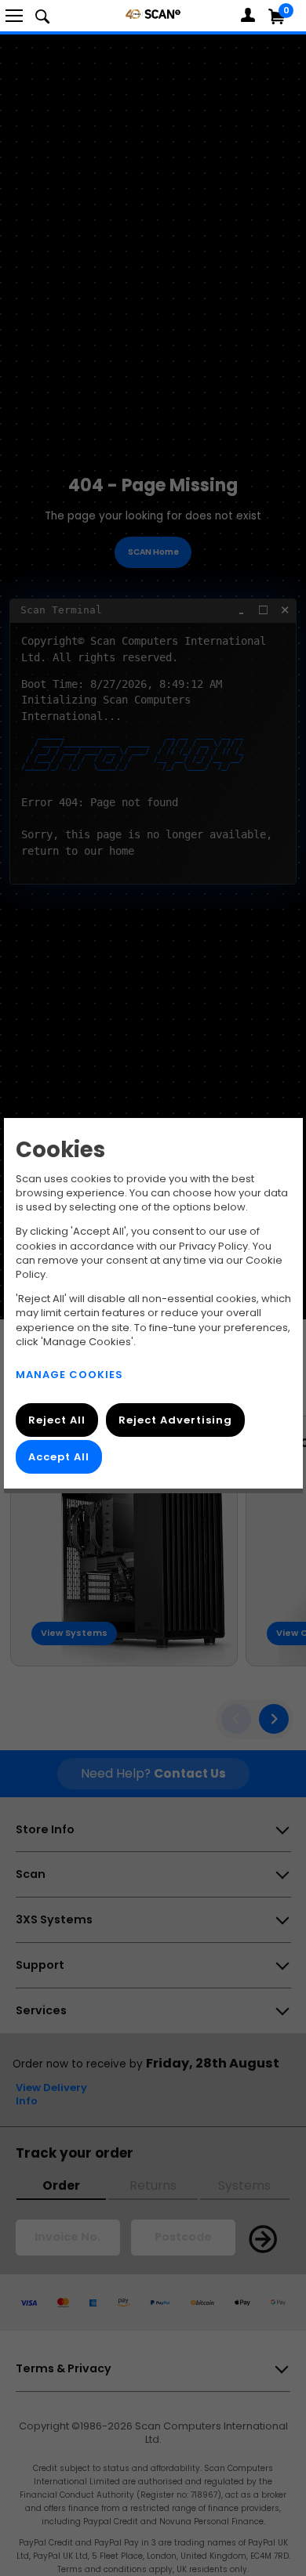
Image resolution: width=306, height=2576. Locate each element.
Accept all (59, 1456)
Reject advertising (175, 1420)
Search (42, 16)
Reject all (57, 1420)
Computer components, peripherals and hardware (153, 14)
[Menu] (14, 16)
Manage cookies (69, 1375)
